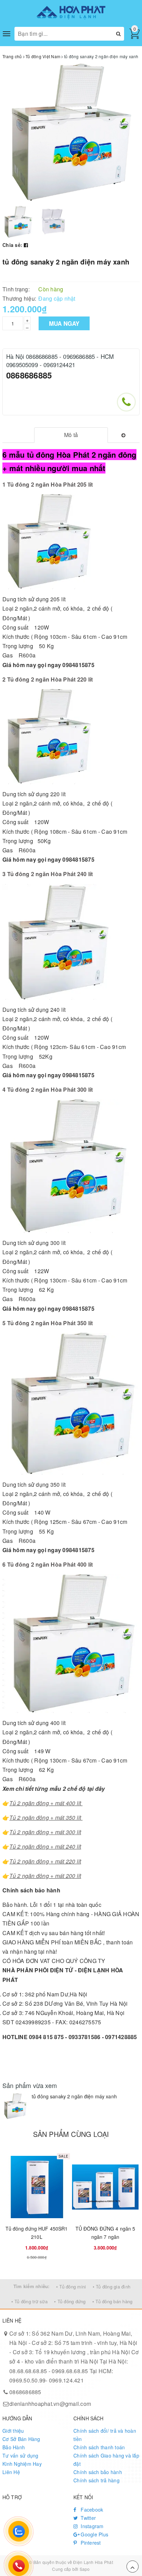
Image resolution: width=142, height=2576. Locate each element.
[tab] (71, 435)
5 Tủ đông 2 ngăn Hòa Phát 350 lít (48, 1323)
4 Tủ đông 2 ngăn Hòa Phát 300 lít (48, 1089)
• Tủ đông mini (71, 2287)
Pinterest (90, 2543)
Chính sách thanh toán (99, 2447)
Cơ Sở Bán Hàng (21, 2439)
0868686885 (29, 375)
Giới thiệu (13, 2431)
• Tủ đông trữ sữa (29, 2301)
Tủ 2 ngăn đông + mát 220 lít (45, 1861)
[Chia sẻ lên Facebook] (26, 245)
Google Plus (94, 2534)
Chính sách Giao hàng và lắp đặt (106, 2460)
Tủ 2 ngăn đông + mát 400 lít (46, 1803)
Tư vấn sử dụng (21, 2455)
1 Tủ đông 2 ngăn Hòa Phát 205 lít (48, 484)
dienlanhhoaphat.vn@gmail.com (50, 2404)
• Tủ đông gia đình (112, 2287)
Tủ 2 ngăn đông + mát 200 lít (45, 1876)
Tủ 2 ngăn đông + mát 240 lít (45, 1846)
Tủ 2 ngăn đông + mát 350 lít (46, 1817)
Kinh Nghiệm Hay (22, 2464)
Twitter (88, 2518)
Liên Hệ (11, 2472)
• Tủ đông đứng (70, 2301)
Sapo (85, 2569)
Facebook (91, 2510)
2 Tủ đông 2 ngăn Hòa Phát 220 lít (48, 679)
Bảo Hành (14, 2447)
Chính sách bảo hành (98, 2472)
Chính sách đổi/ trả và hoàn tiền (105, 2435)
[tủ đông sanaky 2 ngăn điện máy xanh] (15, 2106)
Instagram (92, 2526)
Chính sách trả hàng (97, 2480)
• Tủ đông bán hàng (113, 2301)
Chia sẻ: (12, 245)
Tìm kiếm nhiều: (32, 2286)
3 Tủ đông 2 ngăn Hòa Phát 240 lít (48, 874)
